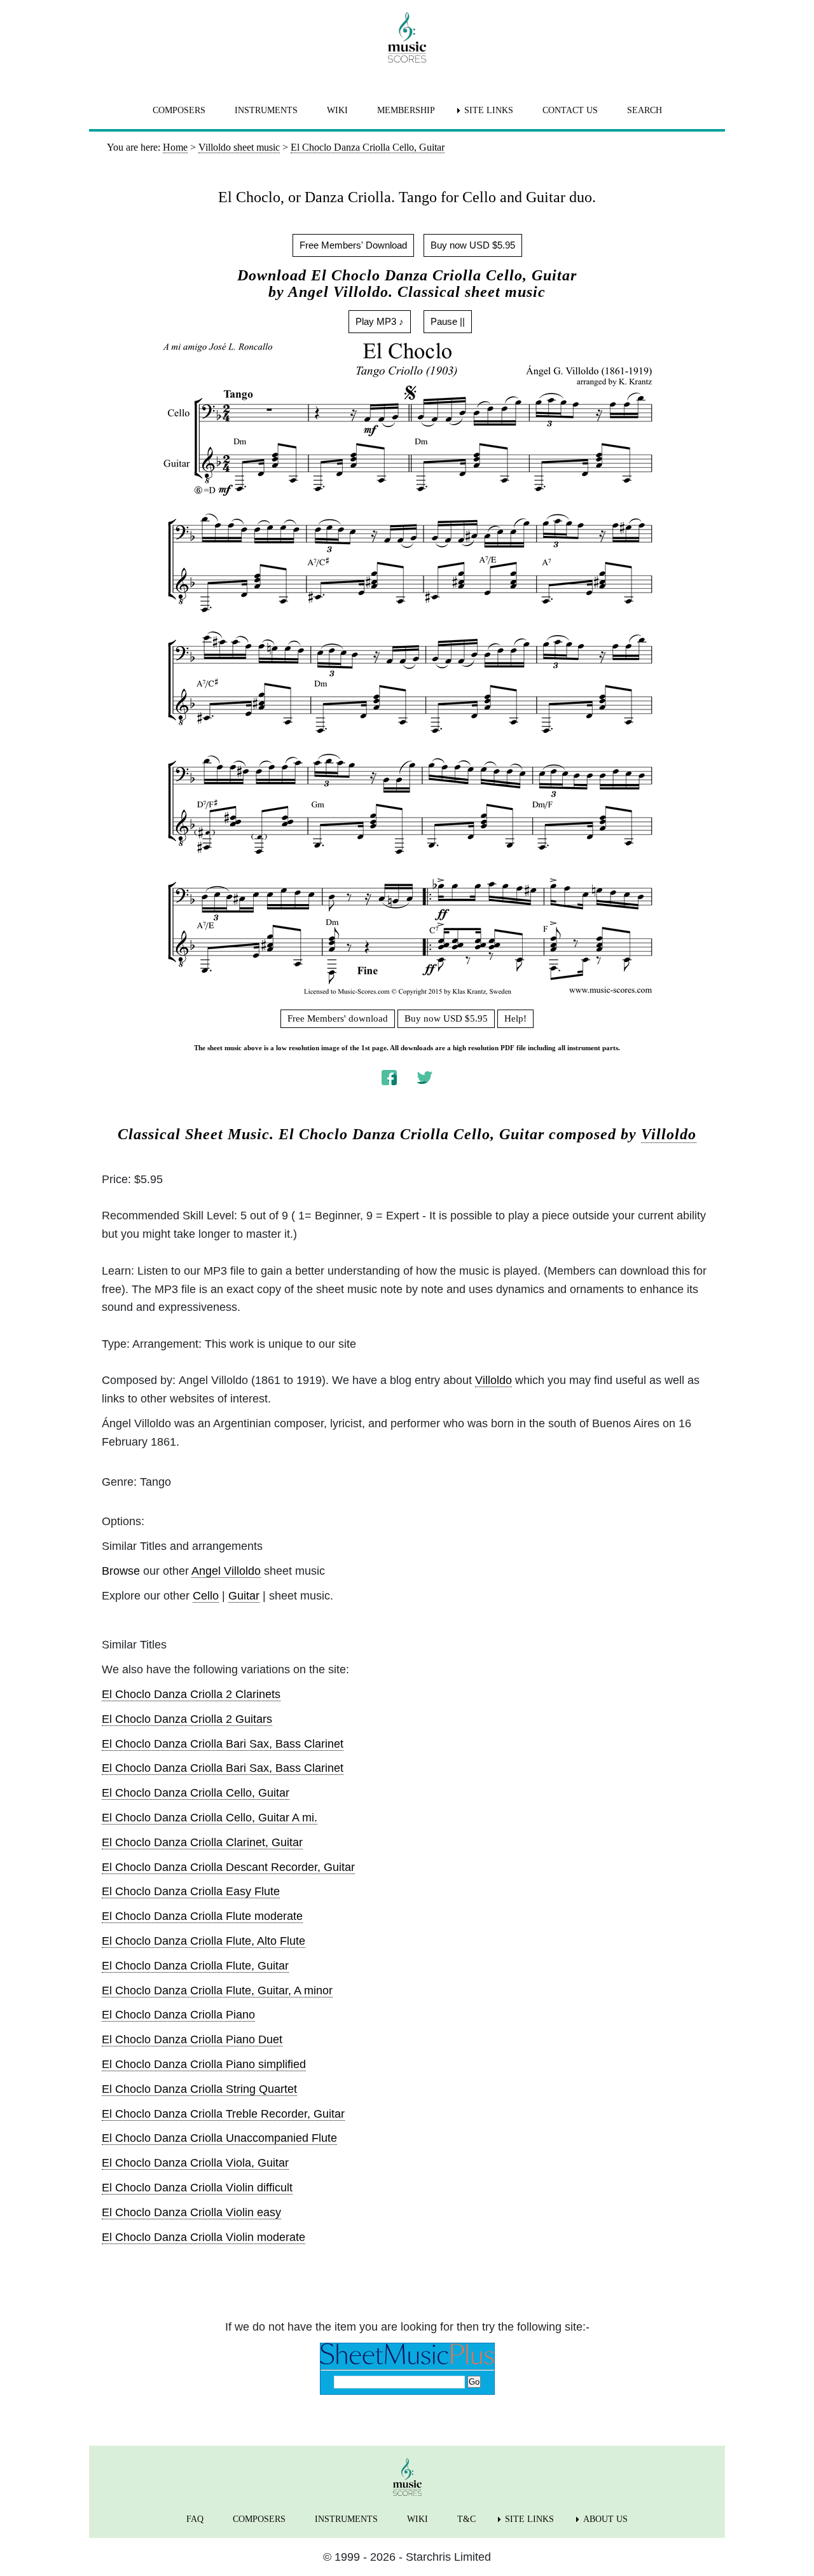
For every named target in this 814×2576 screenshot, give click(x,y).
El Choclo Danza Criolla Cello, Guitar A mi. (210, 1818)
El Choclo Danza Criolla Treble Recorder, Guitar (223, 2114)
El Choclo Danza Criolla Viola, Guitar (195, 2163)
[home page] (407, 38)
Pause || (448, 321)
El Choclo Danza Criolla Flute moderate (202, 1916)
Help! (515, 1018)
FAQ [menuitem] (195, 2519)
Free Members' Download (353, 245)
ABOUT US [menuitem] (605, 2519)
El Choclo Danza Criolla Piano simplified (204, 2064)
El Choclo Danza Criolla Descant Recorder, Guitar (228, 1867)
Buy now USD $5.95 (473, 245)
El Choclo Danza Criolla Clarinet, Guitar (202, 1842)
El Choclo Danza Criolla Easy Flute (191, 1891)
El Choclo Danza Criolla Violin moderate (203, 2237)
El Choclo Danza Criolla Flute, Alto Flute (203, 1941)
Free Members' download (338, 1018)
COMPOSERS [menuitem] (179, 110)
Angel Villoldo (226, 1571)
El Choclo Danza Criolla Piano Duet (192, 2039)
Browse (121, 1571)
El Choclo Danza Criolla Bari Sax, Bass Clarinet (223, 1744)
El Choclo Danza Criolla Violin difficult (197, 2188)
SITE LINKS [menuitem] (489, 110)
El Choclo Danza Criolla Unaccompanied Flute (219, 2138)
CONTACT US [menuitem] (570, 110)
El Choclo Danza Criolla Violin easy (191, 2212)
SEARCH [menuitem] (645, 110)
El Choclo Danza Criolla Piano (178, 2015)
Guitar (244, 1596)
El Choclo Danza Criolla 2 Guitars (187, 1719)
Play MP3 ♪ (380, 321)
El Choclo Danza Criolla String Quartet (199, 2089)
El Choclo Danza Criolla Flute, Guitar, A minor (217, 1990)
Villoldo (669, 1134)
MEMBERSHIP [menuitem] (406, 110)
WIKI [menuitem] (337, 110)
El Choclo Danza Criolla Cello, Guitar (196, 1793)
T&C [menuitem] (466, 2519)
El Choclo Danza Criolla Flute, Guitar (195, 1966)
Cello (206, 1596)
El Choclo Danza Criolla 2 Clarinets (191, 1694)
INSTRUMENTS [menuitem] (266, 110)
